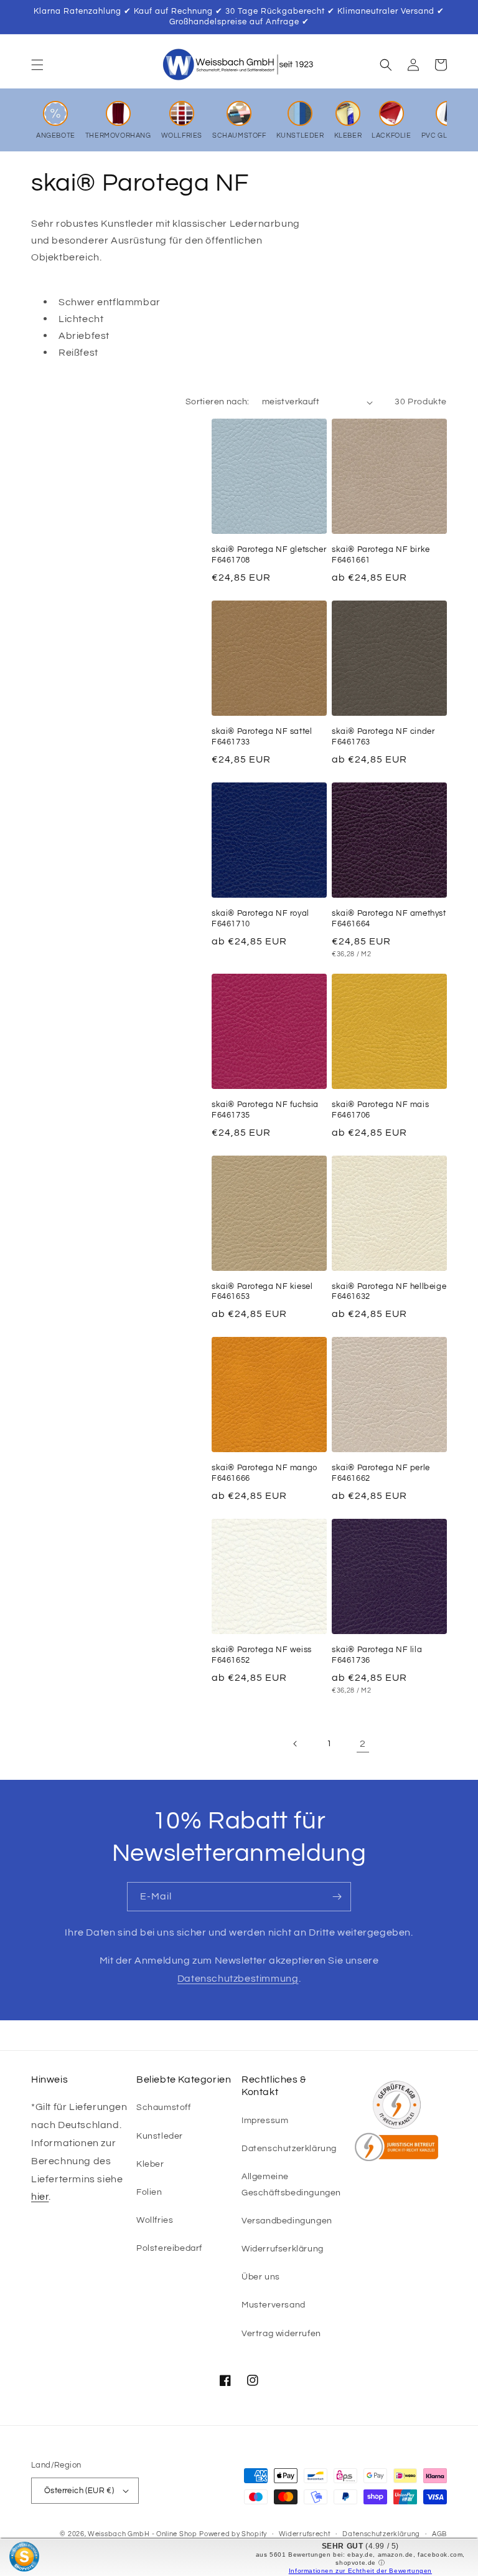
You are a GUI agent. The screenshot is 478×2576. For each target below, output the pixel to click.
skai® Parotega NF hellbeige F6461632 (389, 1292)
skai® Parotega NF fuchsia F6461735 (265, 1110)
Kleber (150, 2164)
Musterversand (274, 2305)
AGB (439, 2534)
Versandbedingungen (287, 2221)
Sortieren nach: (218, 402)
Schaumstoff (164, 2108)
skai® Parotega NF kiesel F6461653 (262, 1292)
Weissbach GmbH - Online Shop (143, 2534)
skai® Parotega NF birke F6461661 (381, 555)
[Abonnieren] (337, 1897)
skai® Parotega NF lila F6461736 (377, 1655)
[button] (37, 65)
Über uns (261, 2277)
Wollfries (155, 2220)
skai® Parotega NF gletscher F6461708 (269, 555)
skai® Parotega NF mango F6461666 (265, 1473)
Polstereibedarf (169, 2248)
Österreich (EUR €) (79, 2491)
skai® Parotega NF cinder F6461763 (383, 737)
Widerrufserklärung (283, 2249)
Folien (149, 2192)
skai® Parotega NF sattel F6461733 (262, 737)
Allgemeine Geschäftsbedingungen (291, 2184)
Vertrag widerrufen (281, 2334)
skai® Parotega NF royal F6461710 (260, 919)
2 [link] (363, 1744)
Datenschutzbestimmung (238, 1979)
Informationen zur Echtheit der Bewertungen (360, 2571)
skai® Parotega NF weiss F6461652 (262, 1655)
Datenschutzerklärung (289, 2149)
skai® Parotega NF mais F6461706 (380, 1110)
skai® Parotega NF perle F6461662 (381, 1473)
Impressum (265, 2121)
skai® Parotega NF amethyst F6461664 (389, 919)
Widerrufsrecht (305, 2534)
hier (40, 2197)
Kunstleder (160, 2136)
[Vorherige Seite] (296, 1744)
